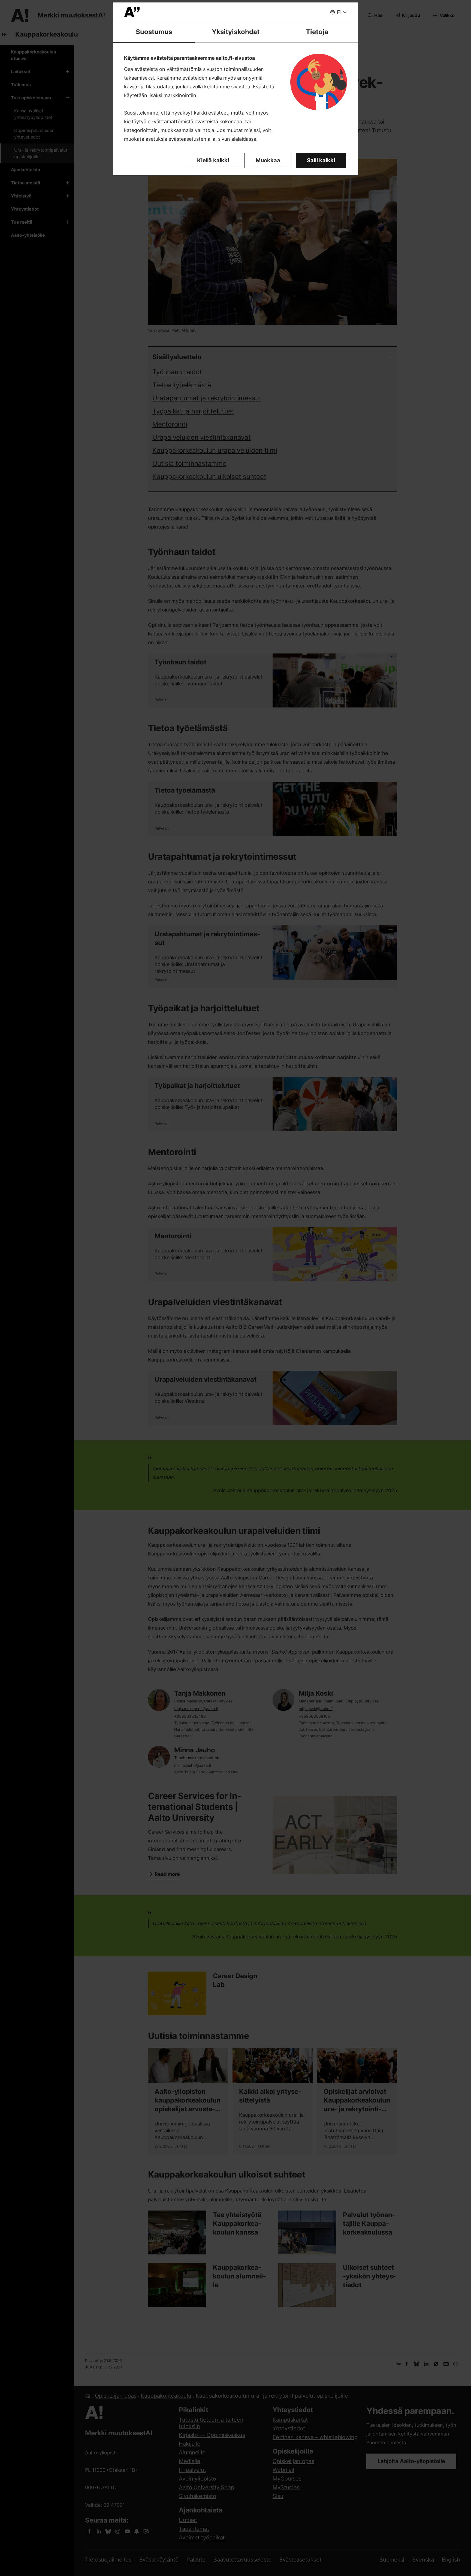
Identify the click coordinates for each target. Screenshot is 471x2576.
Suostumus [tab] (154, 32)
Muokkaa (268, 160)
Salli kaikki (321, 160)
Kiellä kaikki (213, 160)
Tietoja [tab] (317, 32)
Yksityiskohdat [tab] (236, 32)
